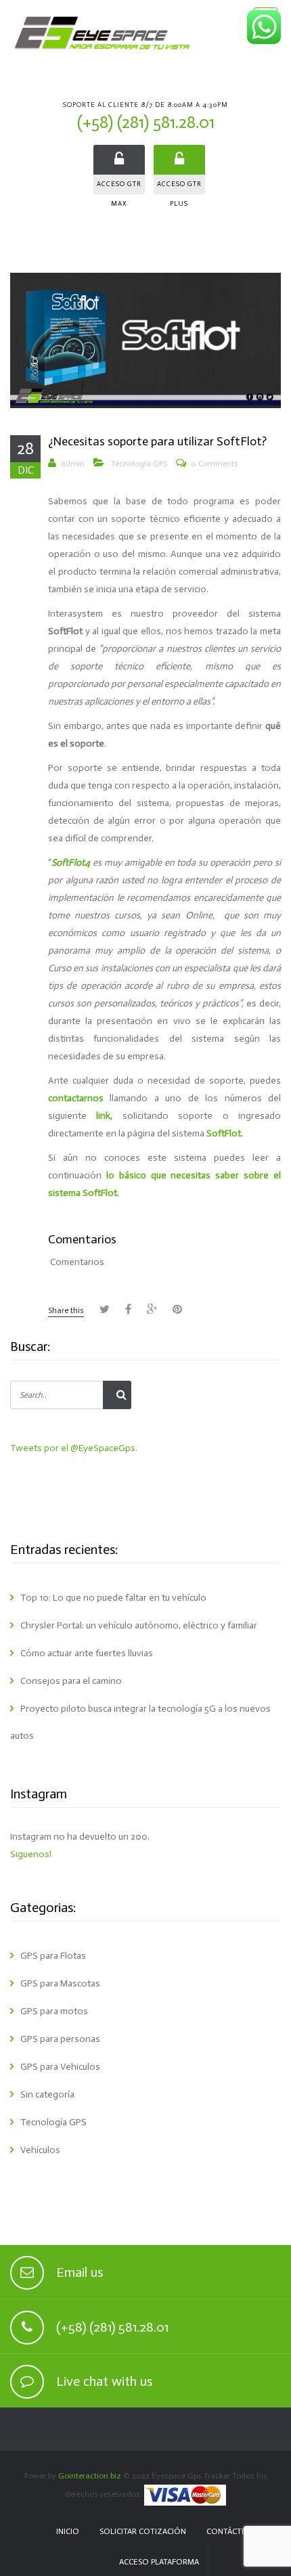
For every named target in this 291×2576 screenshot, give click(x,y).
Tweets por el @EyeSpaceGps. (74, 1448)
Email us (80, 2272)
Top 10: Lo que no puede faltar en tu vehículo (113, 1598)
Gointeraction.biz (90, 2476)
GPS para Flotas (53, 1956)
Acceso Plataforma (159, 2562)
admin (73, 464)
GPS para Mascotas (60, 1983)
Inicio (68, 2531)
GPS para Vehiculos (60, 2067)
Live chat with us (104, 2381)
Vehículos (40, 2150)
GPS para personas (60, 2039)
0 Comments (215, 464)
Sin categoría (47, 2094)
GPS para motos (54, 2011)
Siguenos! (31, 1854)
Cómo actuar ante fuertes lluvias (87, 1653)
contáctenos (234, 2531)
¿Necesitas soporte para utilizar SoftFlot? (157, 441)
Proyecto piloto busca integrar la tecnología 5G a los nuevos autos (140, 1722)
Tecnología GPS (139, 464)
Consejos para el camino (71, 1681)
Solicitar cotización (143, 2531)
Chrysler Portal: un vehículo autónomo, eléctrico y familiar (139, 1625)
